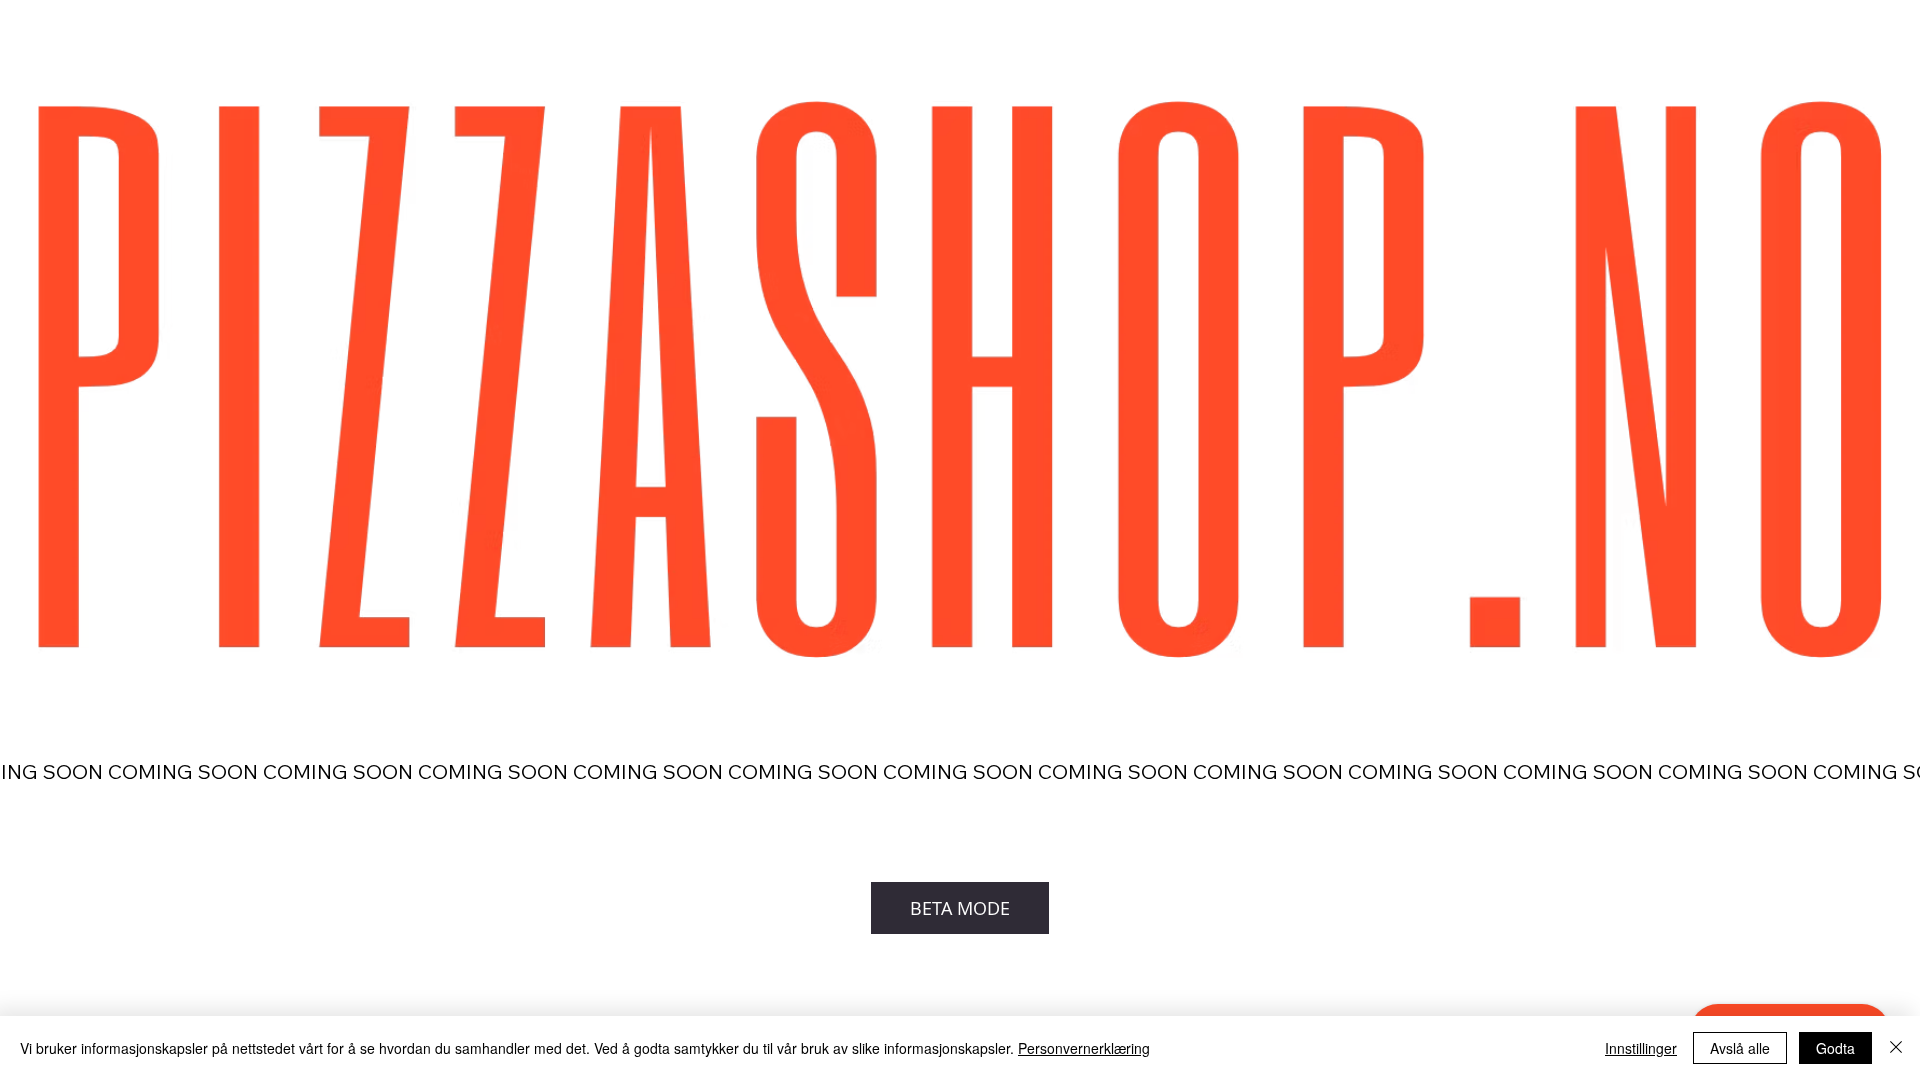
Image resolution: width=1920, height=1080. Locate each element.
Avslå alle (1740, 1048)
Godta (1835, 1048)
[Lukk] (1896, 1048)
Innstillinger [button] (1641, 1048)
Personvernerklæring (1084, 1048)
